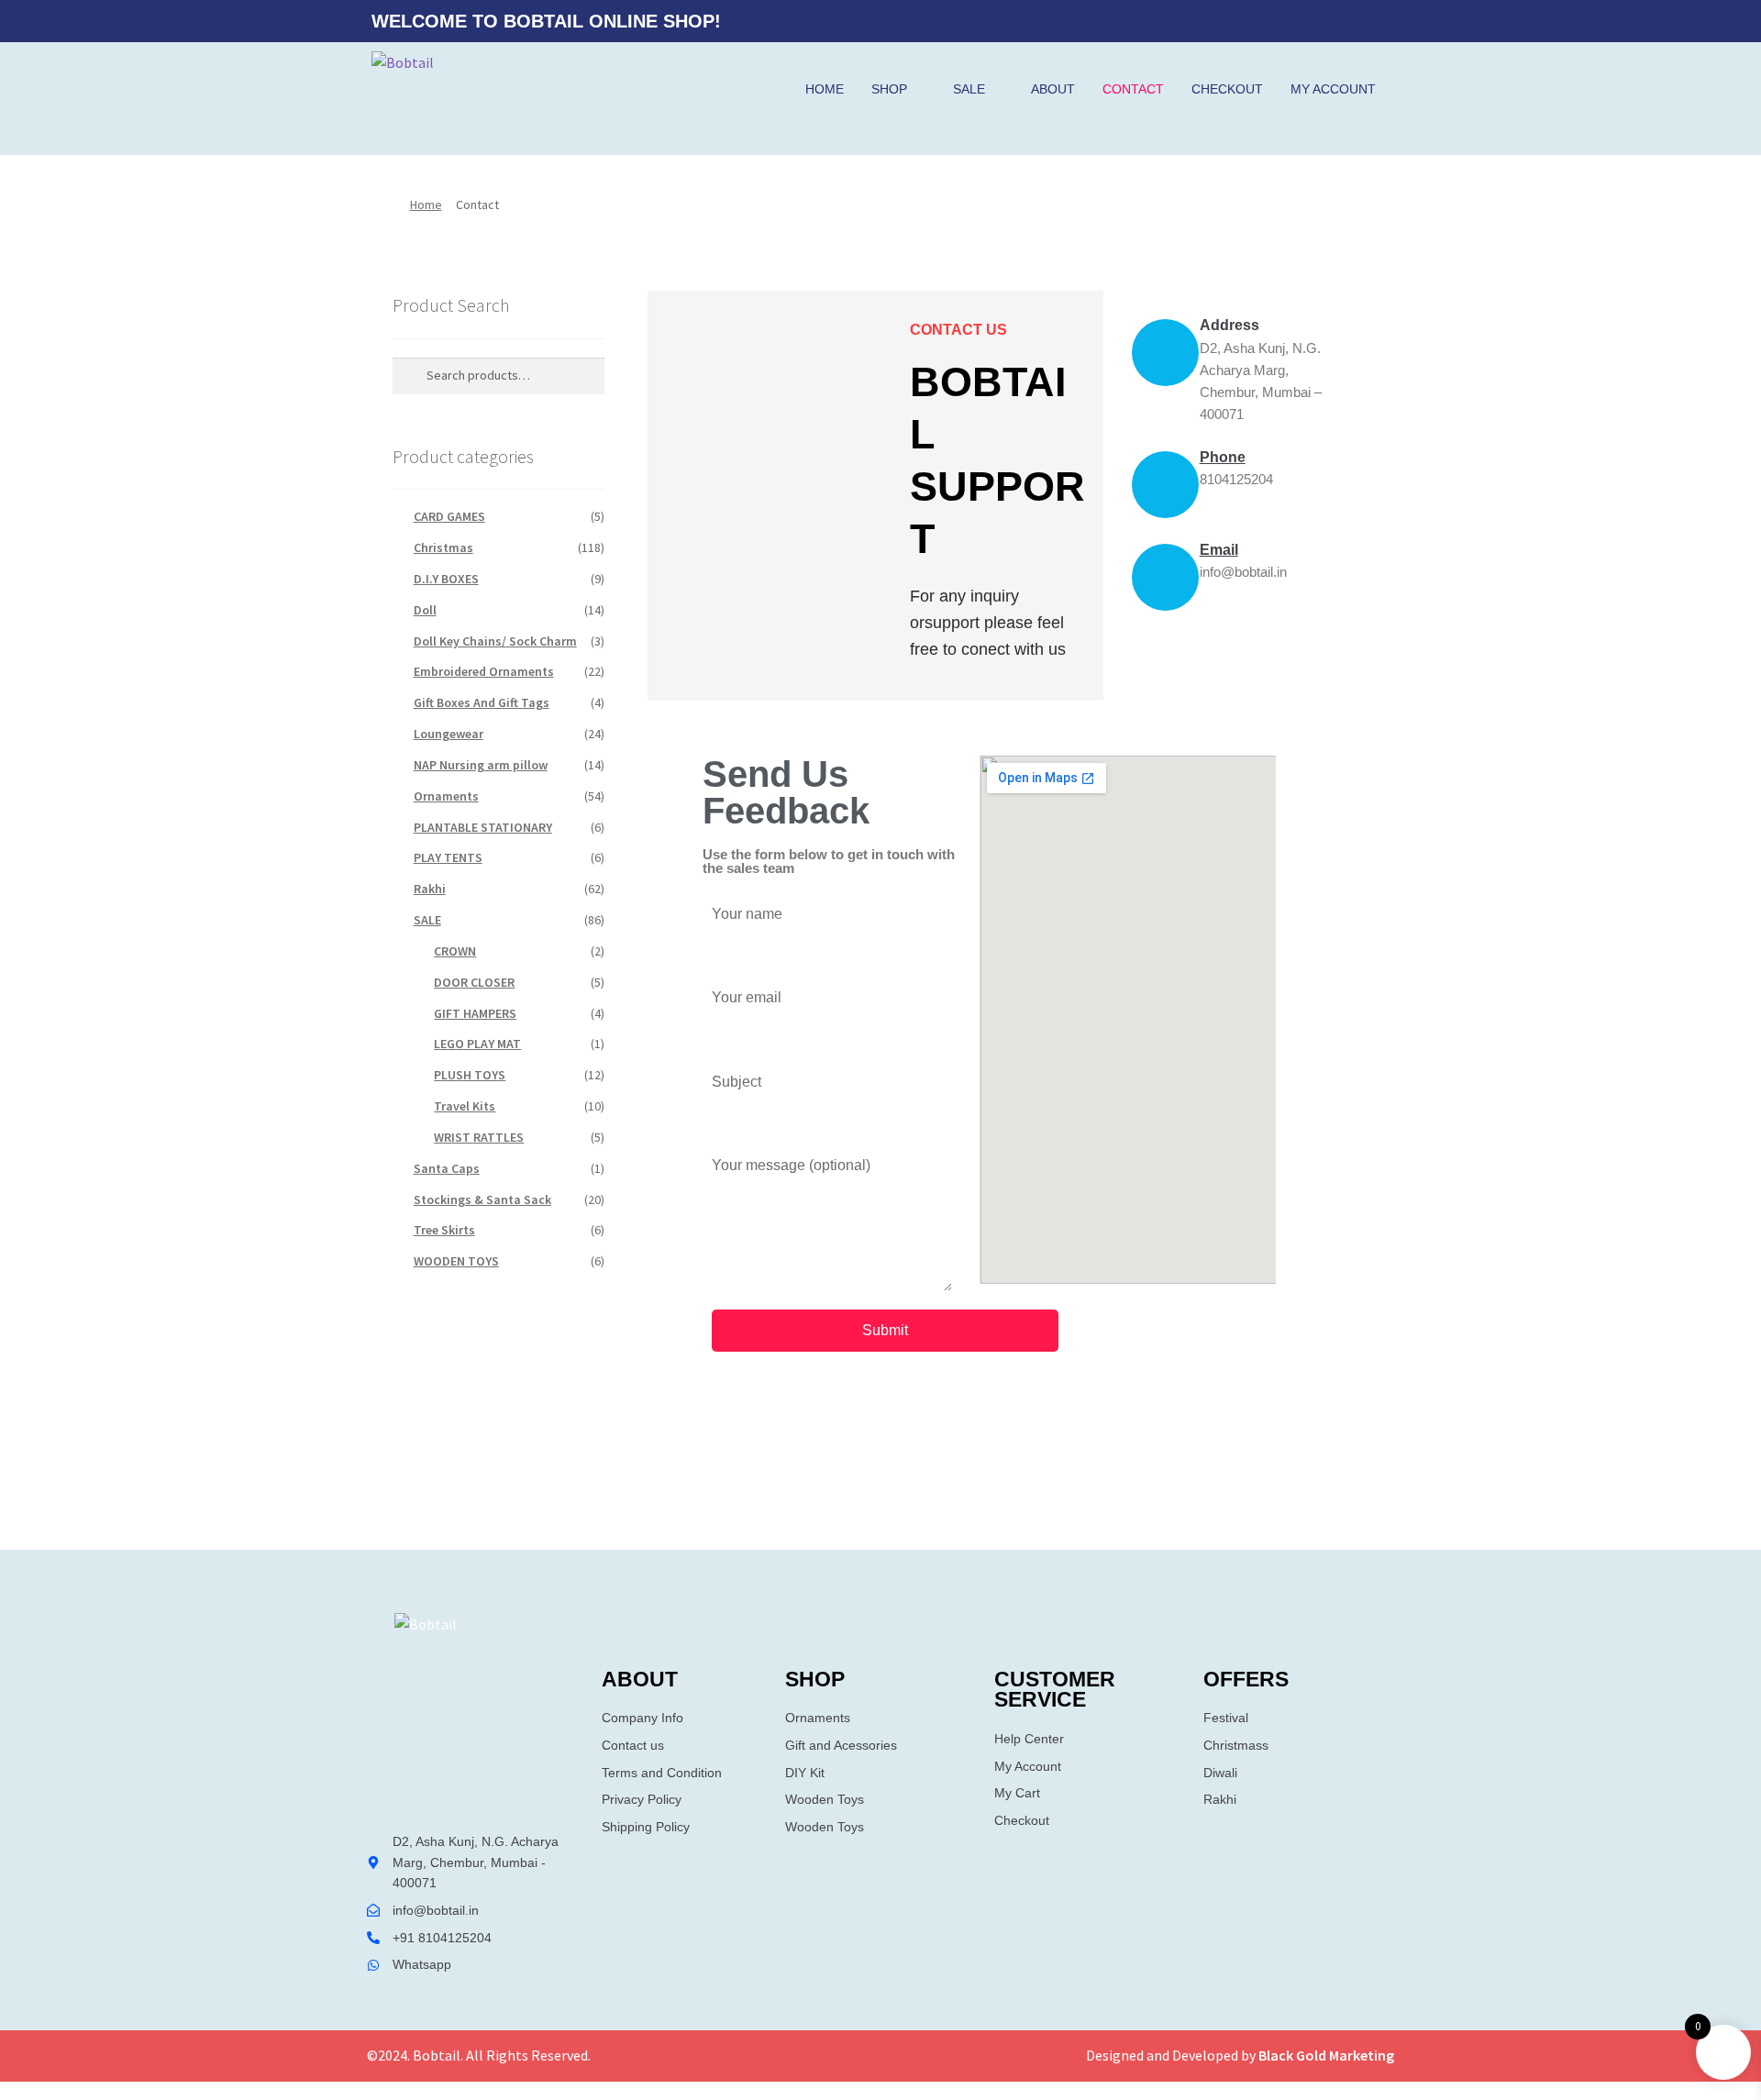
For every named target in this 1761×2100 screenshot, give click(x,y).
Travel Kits (465, 1106)
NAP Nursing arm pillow (481, 765)
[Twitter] (1335, 21)
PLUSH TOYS (470, 1075)
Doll (425, 610)
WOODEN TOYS (456, 1261)
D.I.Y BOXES (446, 579)
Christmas (443, 547)
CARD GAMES (449, 516)
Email (1219, 550)
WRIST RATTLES (479, 1137)
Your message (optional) (791, 1165)
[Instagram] (1370, 21)
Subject (737, 1082)
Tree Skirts (444, 1230)
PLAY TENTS (448, 857)
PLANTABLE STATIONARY (483, 827)
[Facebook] (1299, 21)
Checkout (1227, 89)
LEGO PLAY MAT (477, 1044)
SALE (969, 89)
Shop (889, 89)
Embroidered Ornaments (484, 671)
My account (1333, 89)
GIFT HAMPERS (475, 1013)
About (1053, 89)
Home (825, 89)
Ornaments (446, 796)
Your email (747, 997)
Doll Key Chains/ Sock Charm (495, 641)
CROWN (455, 951)
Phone (1223, 457)
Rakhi (430, 889)
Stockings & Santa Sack (482, 1199)
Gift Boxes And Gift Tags (482, 702)
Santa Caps (447, 1168)
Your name (747, 914)
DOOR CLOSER (474, 982)
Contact (1133, 89)
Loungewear (449, 734)
